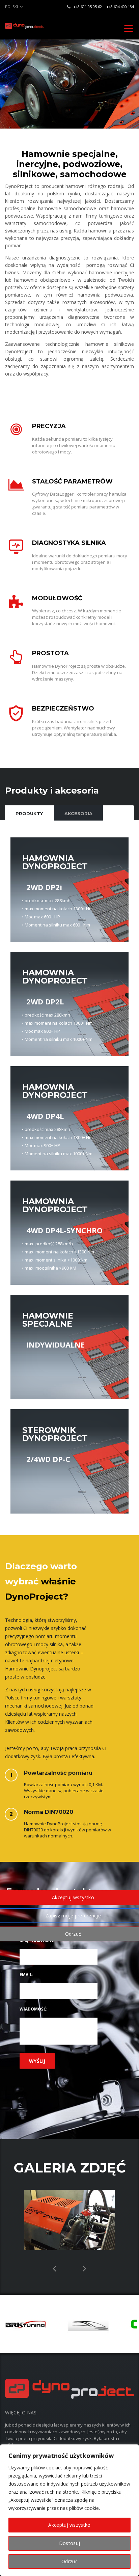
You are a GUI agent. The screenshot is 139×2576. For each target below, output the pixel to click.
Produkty (29, 813)
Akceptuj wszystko (69, 2525)
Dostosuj (69, 2543)
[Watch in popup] (69, 2220)
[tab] (29, 813)
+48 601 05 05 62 (88, 7)
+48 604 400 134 (120, 7)
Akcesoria (78, 813)
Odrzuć (69, 2561)
